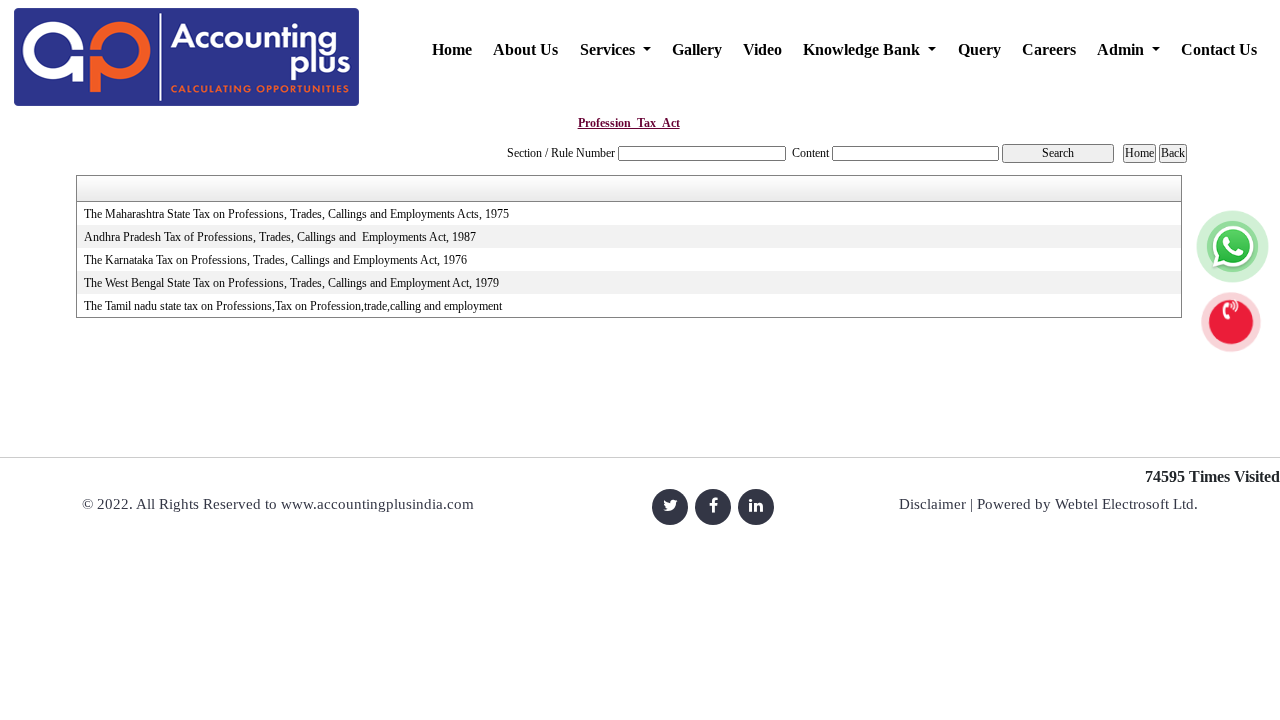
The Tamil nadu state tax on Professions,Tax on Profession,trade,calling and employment (293, 306)
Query (979, 49)
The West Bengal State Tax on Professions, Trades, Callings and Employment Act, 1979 (291, 283)
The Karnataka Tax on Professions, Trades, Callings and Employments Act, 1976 (275, 260)
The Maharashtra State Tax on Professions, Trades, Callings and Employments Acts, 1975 (296, 214)
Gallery (697, 49)
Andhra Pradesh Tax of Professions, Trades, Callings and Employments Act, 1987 (280, 237)
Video (762, 49)
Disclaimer (932, 504)
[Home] (187, 52)
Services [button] (609, 49)
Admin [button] (1122, 49)
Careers (1049, 49)
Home (452, 49)
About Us (525, 49)
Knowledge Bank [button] (863, 49)
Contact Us (1219, 49)
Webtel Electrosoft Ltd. (1126, 504)
